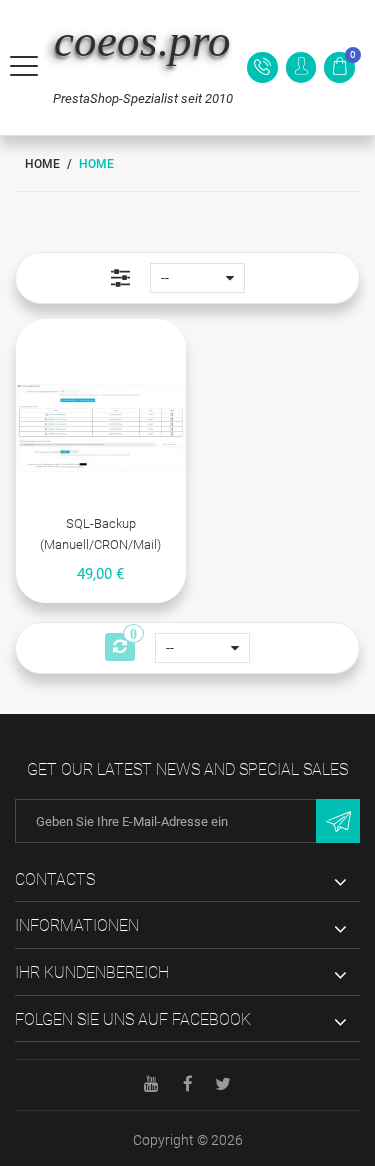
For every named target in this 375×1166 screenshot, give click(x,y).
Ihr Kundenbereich (92, 972)
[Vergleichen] (122, 340)
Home (42, 164)
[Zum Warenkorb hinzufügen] (80, 340)
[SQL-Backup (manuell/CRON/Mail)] (101, 428)
